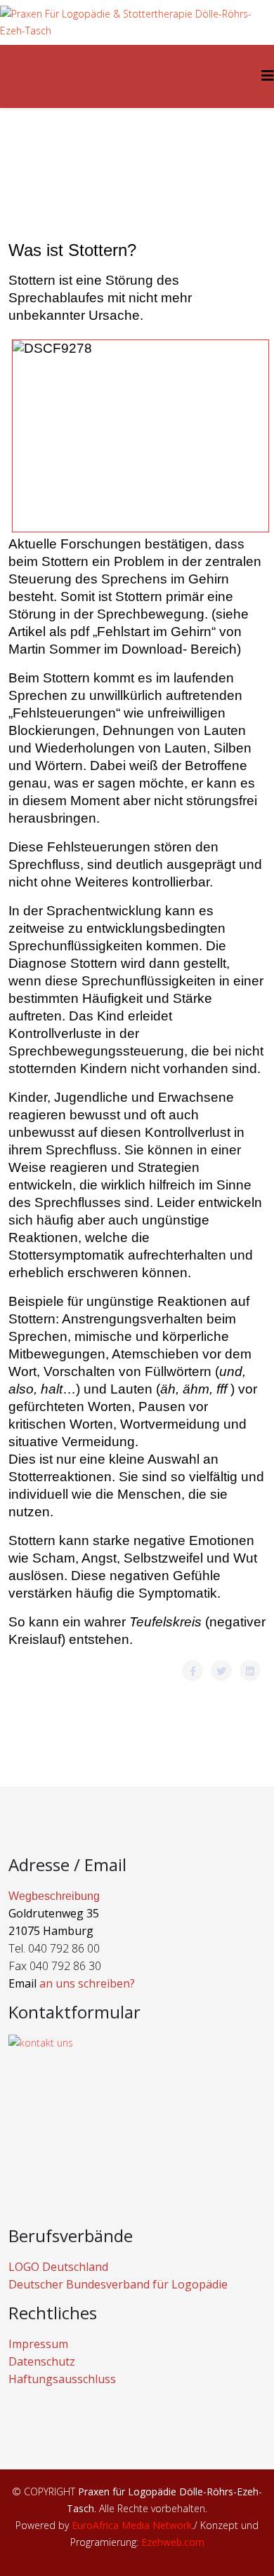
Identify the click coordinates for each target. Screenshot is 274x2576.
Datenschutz (42, 2361)
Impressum (38, 2344)
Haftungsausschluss (62, 2379)
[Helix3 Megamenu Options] (268, 75)
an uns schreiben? (87, 1983)
